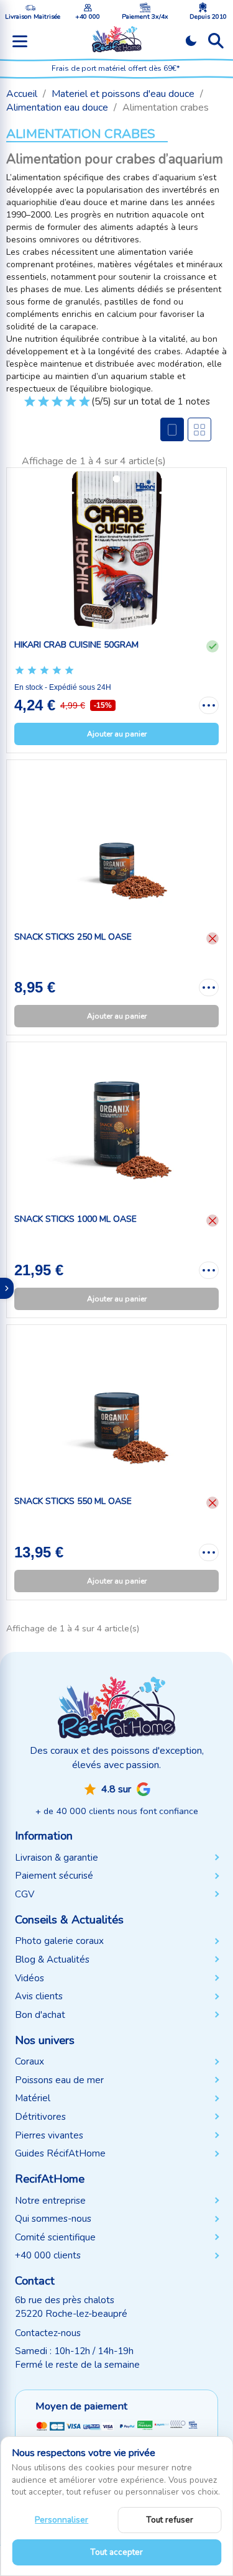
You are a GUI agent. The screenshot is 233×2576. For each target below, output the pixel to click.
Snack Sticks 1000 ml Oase (75, 1219)
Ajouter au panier (117, 734)
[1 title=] (30, 406)
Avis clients (39, 1996)
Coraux (30, 2061)
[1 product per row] (172, 429)
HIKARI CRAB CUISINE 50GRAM (76, 645)
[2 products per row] (199, 429)
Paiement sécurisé (54, 1876)
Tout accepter (116, 2552)
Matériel (33, 2098)
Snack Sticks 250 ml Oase (73, 937)
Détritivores (40, 2117)
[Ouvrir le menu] (20, 41)
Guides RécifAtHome (60, 2153)
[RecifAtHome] (116, 1707)
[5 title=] (85, 406)
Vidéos (30, 1978)
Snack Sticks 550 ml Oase (73, 1501)
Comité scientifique (55, 2237)
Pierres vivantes (49, 2135)
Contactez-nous (48, 2333)
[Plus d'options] (209, 705)
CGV (25, 1894)
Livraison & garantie (57, 1858)
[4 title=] (71, 406)
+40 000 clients (48, 2255)
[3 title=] (57, 406)
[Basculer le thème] (191, 41)
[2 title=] (43, 406)
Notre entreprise (50, 2201)
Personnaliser (62, 2520)
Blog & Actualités (52, 1960)
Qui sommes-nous (53, 2219)
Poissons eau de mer (59, 2080)
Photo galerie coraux (59, 1941)
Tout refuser (170, 2520)
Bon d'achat (40, 2015)
